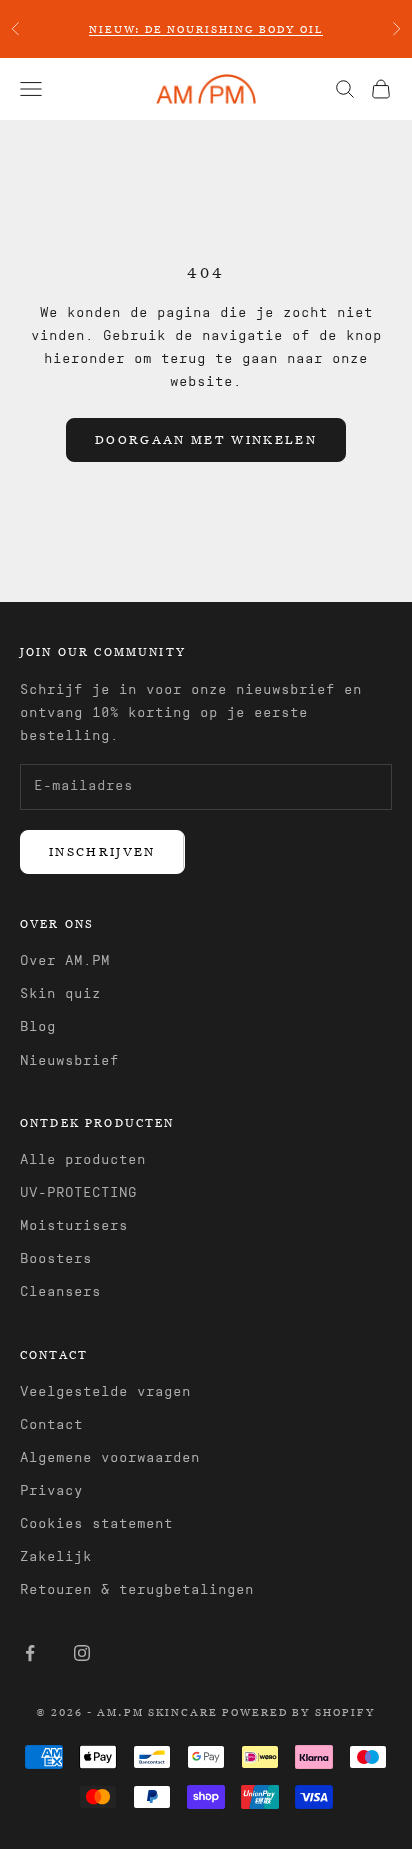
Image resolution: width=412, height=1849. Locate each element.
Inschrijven (102, 851)
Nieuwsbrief (69, 1061)
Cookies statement (96, 1524)
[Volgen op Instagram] (82, 1653)
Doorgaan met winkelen (206, 439)
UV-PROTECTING (78, 1193)
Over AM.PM (65, 961)
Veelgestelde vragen (105, 1392)
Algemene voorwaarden (110, 1458)
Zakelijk (56, 1557)
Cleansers (60, 1292)
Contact (51, 1425)
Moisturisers (74, 1226)
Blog (38, 1027)
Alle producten (83, 1160)
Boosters (56, 1259)
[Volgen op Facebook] (30, 1653)
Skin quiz (60, 994)
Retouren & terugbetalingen (137, 1590)
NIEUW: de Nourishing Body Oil (205, 29)
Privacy (51, 1491)
